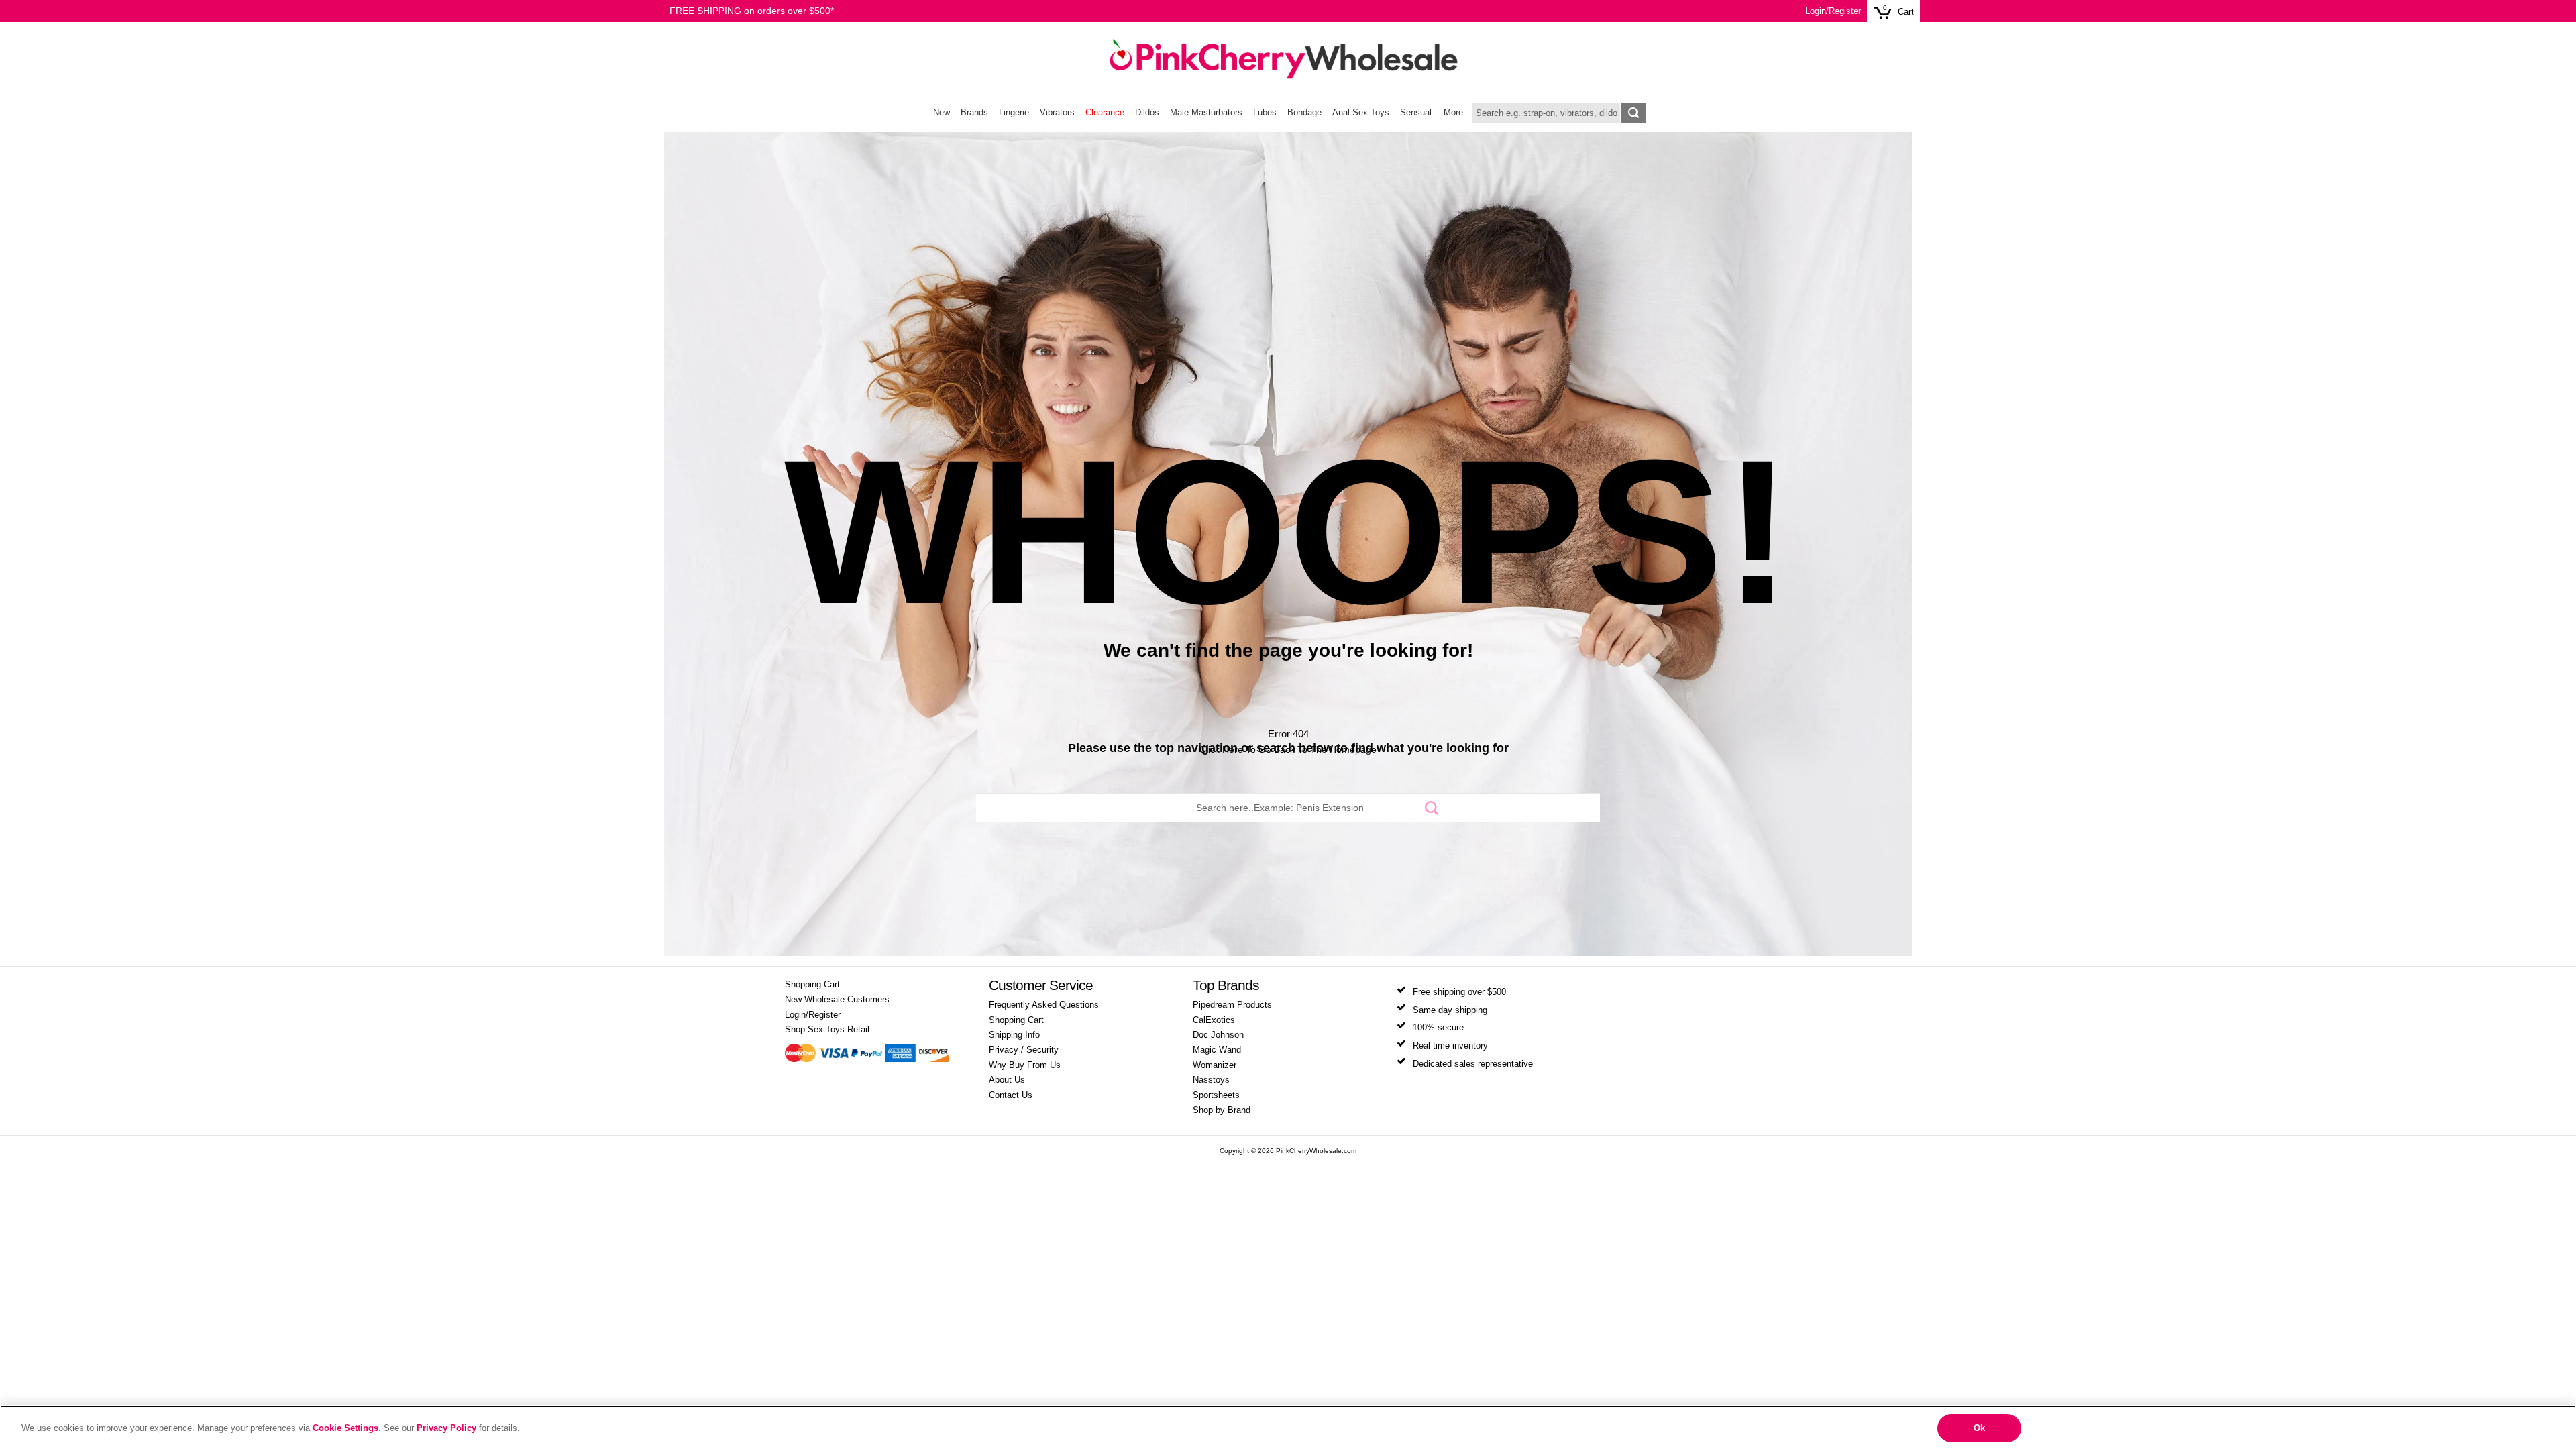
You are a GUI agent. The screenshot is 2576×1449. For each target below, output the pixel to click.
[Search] (1431, 807)
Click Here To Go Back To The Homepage (1288, 749)
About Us (1007, 1080)
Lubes (1265, 113)
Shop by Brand (1222, 1110)
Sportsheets (1216, 1095)
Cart (1906, 12)
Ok (1979, 1428)
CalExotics (1214, 1020)
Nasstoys (1211, 1080)
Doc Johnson (1218, 1035)
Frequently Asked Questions (1044, 1005)
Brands (974, 113)
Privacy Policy (446, 1428)
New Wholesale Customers (837, 1000)
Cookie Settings (345, 1428)
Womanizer (1215, 1065)
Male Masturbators (1206, 113)
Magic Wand (1217, 1050)
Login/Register (1833, 11)
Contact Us (1011, 1095)
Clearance (1105, 113)
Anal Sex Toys (1361, 113)
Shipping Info (1014, 1035)
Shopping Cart (812, 985)
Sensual (1416, 113)
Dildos (1147, 113)
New (942, 113)
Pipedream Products (1232, 1005)
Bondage (1304, 113)
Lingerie (1014, 113)
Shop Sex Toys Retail (827, 1030)
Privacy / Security (1024, 1050)
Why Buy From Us (1025, 1065)
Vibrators (1057, 113)
